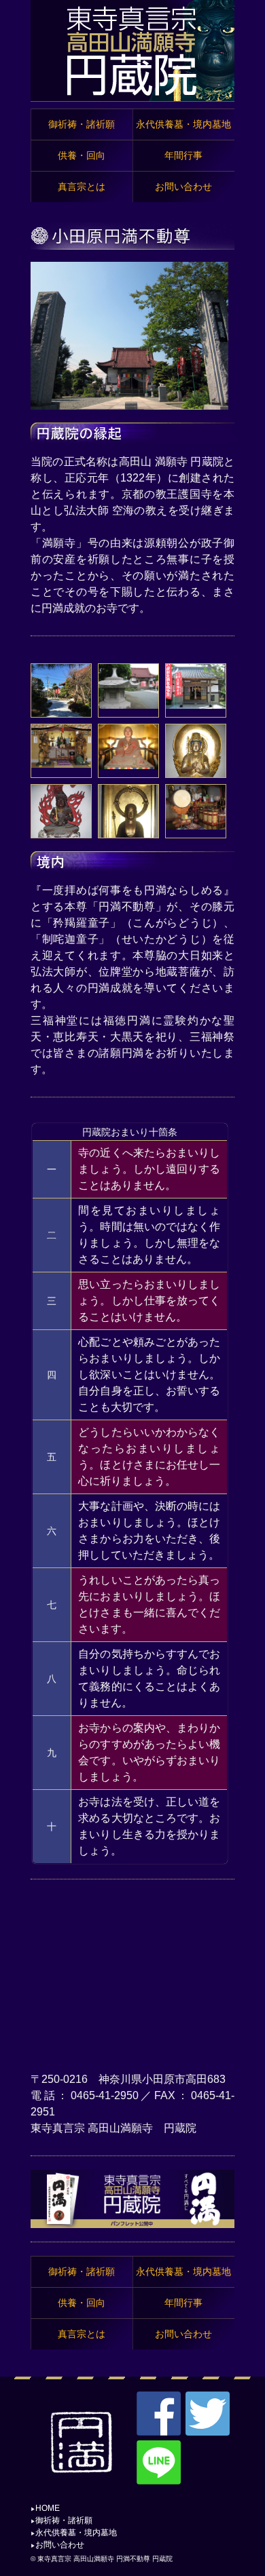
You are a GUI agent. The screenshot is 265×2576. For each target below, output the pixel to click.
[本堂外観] (128, 703)
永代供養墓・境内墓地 (76, 2533)
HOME (48, 2508)
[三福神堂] (196, 703)
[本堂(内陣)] (196, 824)
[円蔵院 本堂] (129, 404)
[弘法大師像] (128, 763)
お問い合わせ (60, 2545)
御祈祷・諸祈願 (64, 2520)
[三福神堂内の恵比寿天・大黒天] (61, 762)
